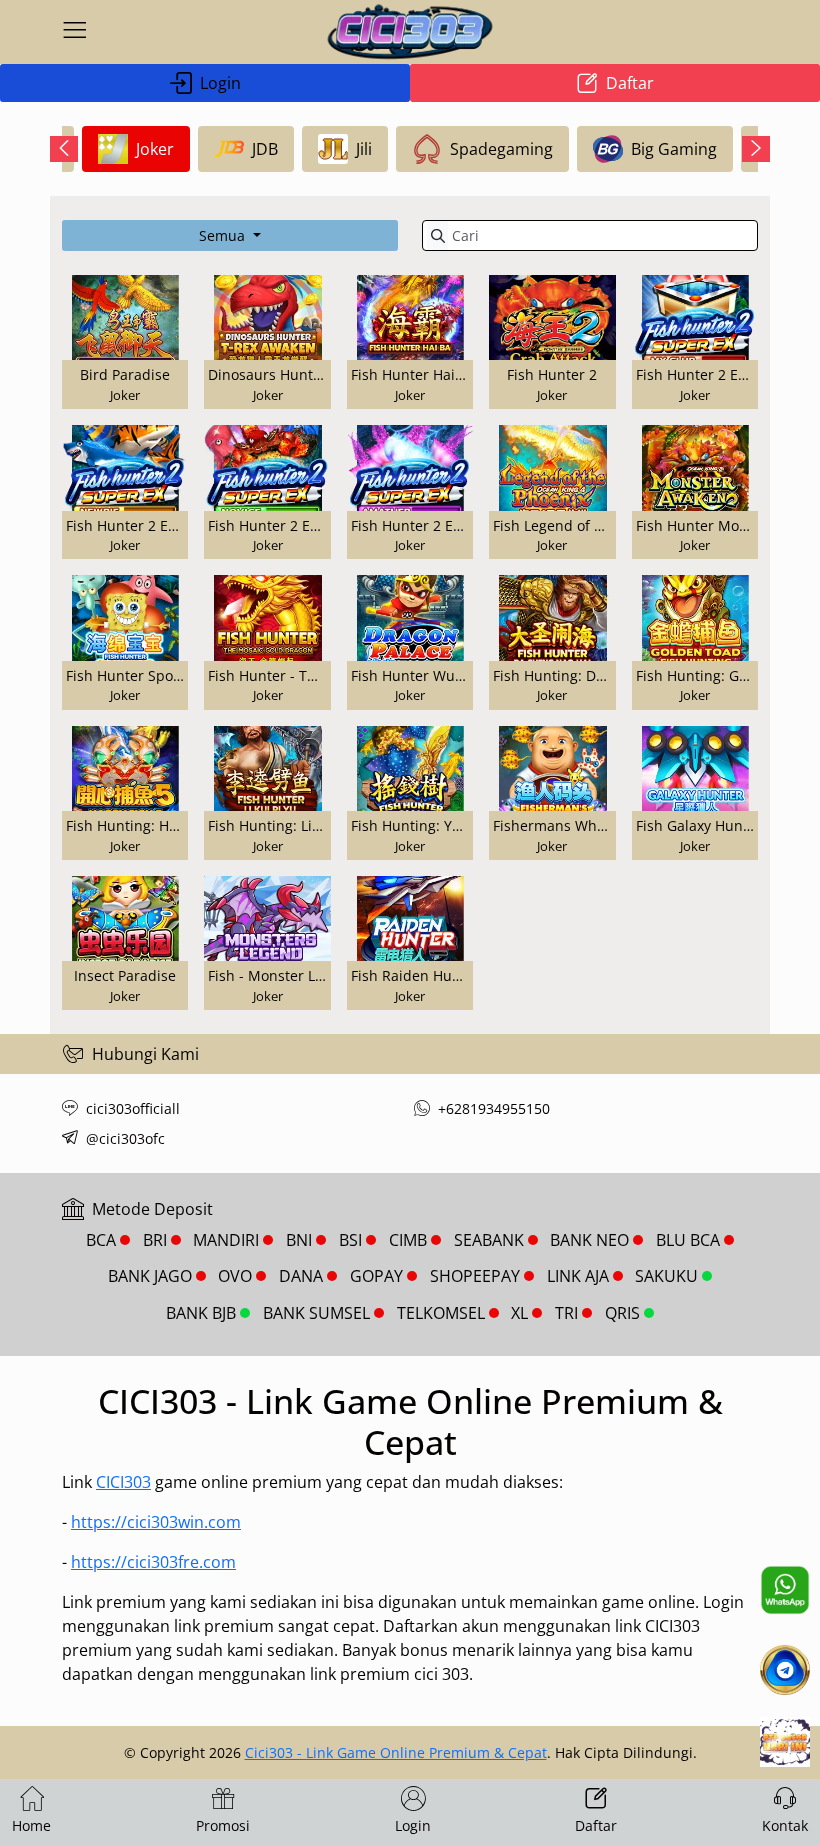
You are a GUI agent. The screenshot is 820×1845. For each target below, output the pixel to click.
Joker (155, 149)
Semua (224, 235)
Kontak (785, 1825)
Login (220, 83)
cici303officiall (133, 1108)
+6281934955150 (494, 1108)
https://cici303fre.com (153, 1562)
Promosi (223, 1825)
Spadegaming (501, 149)
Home (31, 1825)
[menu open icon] (75, 32)
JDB (265, 149)
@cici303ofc (125, 1138)
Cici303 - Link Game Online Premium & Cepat (396, 1752)
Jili (364, 149)
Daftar (630, 83)
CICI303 (123, 1482)
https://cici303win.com (156, 1522)
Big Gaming (674, 149)
